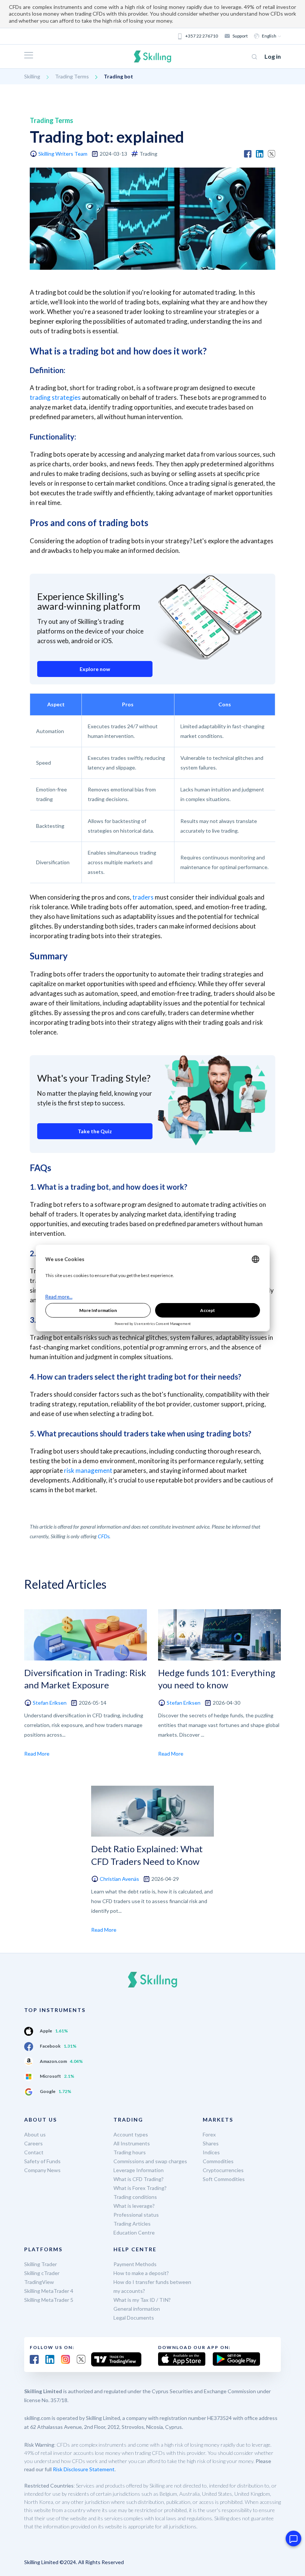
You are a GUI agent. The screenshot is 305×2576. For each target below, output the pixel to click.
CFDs (104, 1536)
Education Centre (134, 2232)
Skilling (32, 76)
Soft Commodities (224, 2179)
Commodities (218, 2161)
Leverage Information (139, 2170)
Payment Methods (135, 2264)
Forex (209, 2134)
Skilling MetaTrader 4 (49, 2291)
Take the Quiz (95, 1131)
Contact (34, 2152)
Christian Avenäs (119, 1879)
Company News (42, 2170)
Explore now (95, 669)
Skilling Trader (41, 2264)
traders (143, 897)
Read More (37, 1754)
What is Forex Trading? (140, 2188)
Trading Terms (72, 76)
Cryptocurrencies (223, 2170)
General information (137, 2309)
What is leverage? (134, 2206)
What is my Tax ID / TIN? (142, 2300)
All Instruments (132, 2143)
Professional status (136, 2215)
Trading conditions (135, 2197)
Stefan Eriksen (50, 1703)
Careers (33, 2143)
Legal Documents (134, 2318)
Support (240, 36)
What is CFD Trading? (139, 2179)
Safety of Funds (42, 2161)
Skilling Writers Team (63, 154)
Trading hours (130, 2152)
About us (35, 2134)
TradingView (39, 2282)
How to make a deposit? (141, 2273)
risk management (88, 1470)
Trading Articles (132, 2224)
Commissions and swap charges (150, 2161)
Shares (211, 2143)
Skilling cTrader (42, 2273)
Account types (131, 2134)
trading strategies (55, 397)
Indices (211, 2152)
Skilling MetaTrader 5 (49, 2300)
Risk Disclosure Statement (84, 2469)
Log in (273, 56)
